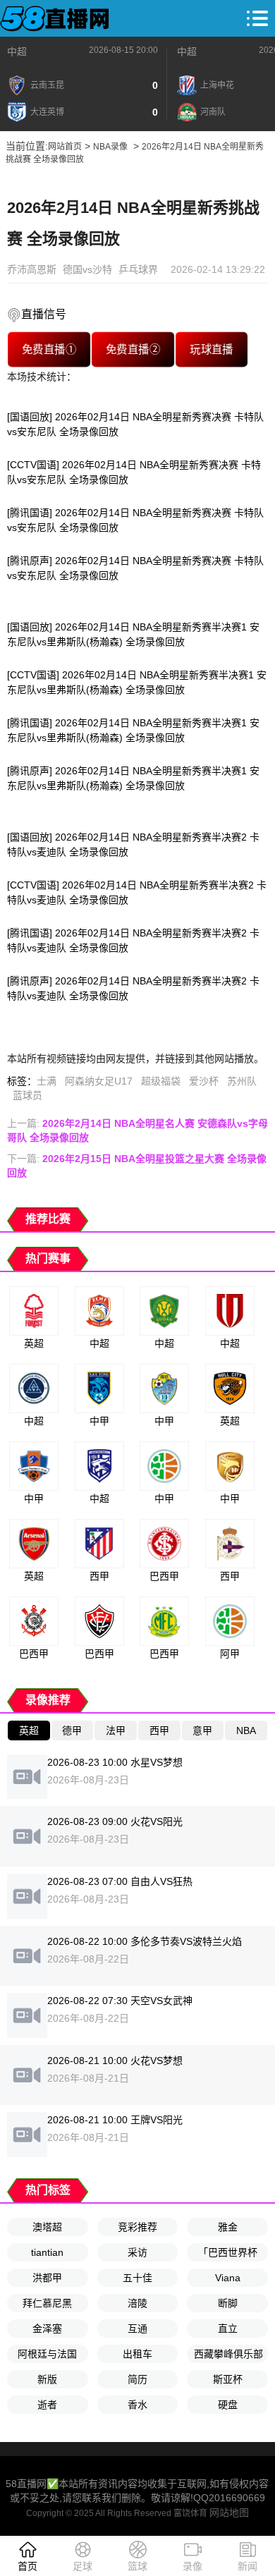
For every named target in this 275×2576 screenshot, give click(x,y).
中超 (17, 51)
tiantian (47, 2252)
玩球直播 (212, 349)
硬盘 (228, 2405)
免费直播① (49, 349)
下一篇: (137, 1166)
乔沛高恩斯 (32, 269)
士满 (47, 1081)
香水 (137, 2405)
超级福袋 (161, 1081)
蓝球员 (28, 1095)
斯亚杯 (228, 2379)
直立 (228, 2328)
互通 (137, 2328)
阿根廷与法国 (47, 2354)
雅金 (228, 2227)
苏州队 (242, 1081)
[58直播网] (55, 18)
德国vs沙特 (87, 269)
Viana (228, 2278)
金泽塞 (47, 2328)
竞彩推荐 (137, 2227)
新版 (47, 2379)
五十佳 (137, 2278)
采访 (137, 2252)
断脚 (228, 2303)
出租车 (137, 2354)
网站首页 (65, 147)
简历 (137, 2379)
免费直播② (133, 349)
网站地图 (229, 2513)
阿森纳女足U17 (99, 1081)
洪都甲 (47, 2278)
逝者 (47, 2405)
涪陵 (137, 2303)
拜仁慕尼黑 (47, 2303)
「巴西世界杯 (228, 2252)
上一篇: (137, 1130)
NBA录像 (110, 147)
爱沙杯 (204, 1081)
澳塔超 (47, 2227)
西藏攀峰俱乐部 (228, 2354)
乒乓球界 (138, 269)
